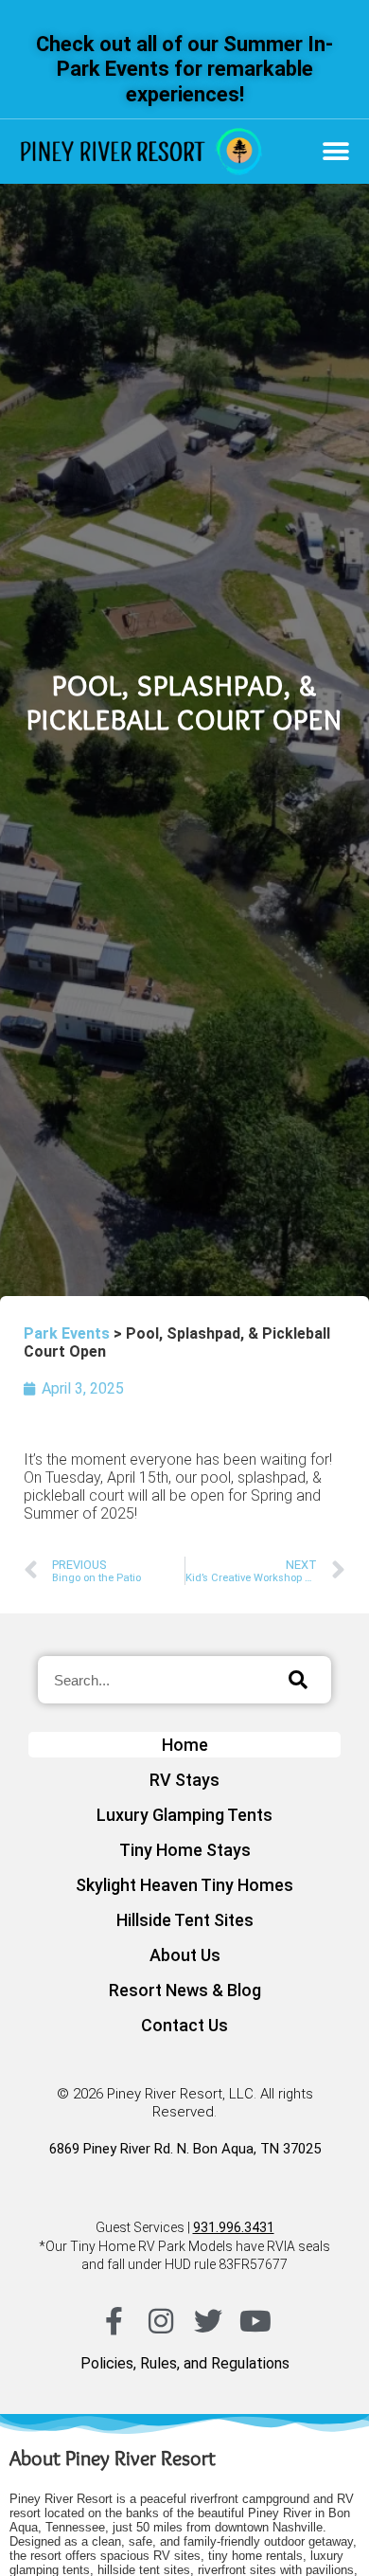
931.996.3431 (234, 2227)
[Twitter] (208, 2321)
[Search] (298, 1680)
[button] (335, 152)
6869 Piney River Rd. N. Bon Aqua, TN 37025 (185, 2149)
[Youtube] (255, 2321)
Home (185, 1745)
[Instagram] (161, 2321)
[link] (141, 152)
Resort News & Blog (185, 1990)
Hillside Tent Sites (185, 1920)
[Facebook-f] (114, 2321)
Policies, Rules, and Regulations (185, 2363)
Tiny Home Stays (185, 1850)
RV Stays (184, 1780)
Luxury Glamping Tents (184, 1815)
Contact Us (184, 2025)
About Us (185, 1955)
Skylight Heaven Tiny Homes (184, 1885)
